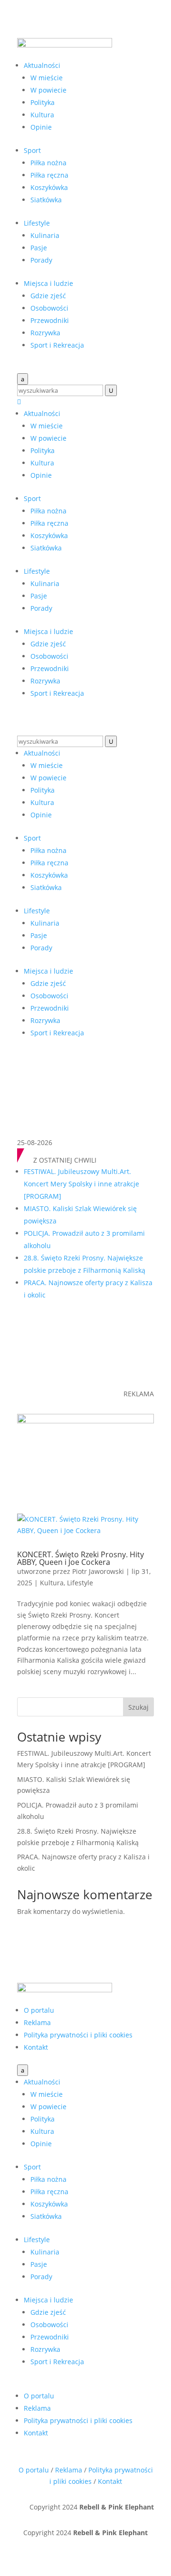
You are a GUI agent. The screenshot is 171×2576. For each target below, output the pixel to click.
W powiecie (48, 90)
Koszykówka (49, 187)
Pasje (39, 248)
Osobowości (49, 308)
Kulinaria (45, 235)
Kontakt (36, 2047)
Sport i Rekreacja (57, 345)
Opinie (41, 127)
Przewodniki (50, 320)
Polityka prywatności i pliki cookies (78, 2035)
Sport (32, 150)
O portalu (39, 2010)
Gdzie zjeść (48, 296)
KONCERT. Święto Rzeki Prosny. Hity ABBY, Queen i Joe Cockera (81, 1558)
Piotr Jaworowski (98, 1571)
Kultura (42, 115)
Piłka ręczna (49, 175)
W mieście (47, 78)
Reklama (37, 2022)
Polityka (43, 102)
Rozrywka (45, 333)
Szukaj (138, 1707)
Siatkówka (46, 200)
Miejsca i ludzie (48, 283)
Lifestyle (37, 223)
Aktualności (42, 65)
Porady (41, 260)
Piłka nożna (48, 163)
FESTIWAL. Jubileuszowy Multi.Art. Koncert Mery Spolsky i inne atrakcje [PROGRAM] (81, 1184)
